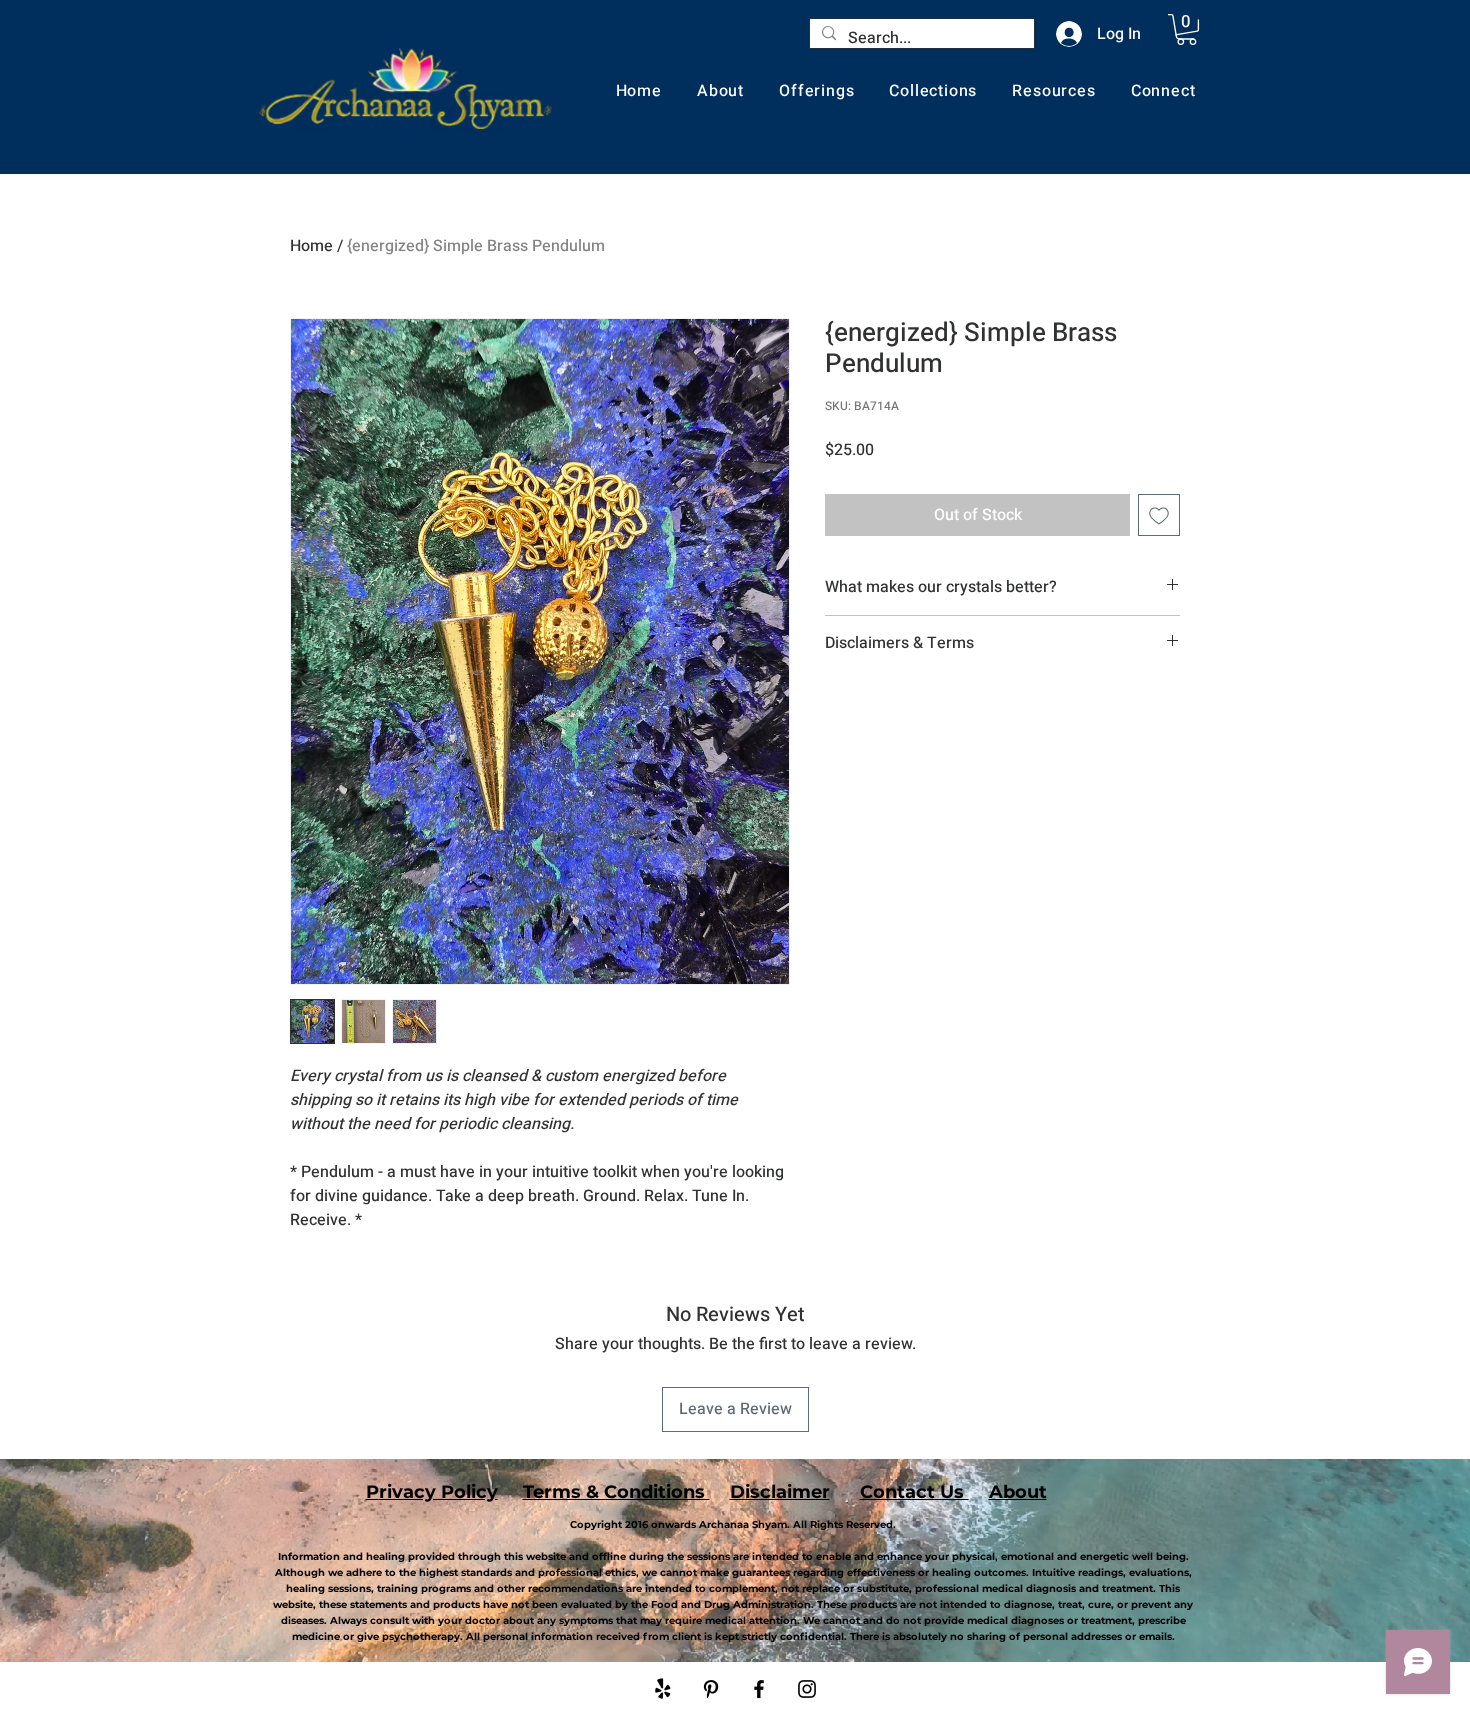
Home (311, 246)
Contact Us (914, 1492)
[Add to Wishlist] (1159, 515)
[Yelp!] (663, 1689)
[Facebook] (759, 1689)
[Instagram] (807, 1689)
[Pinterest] (711, 1689)
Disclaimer (780, 1492)
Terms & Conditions (616, 1492)
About (1018, 1492)
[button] (1186, 29)
